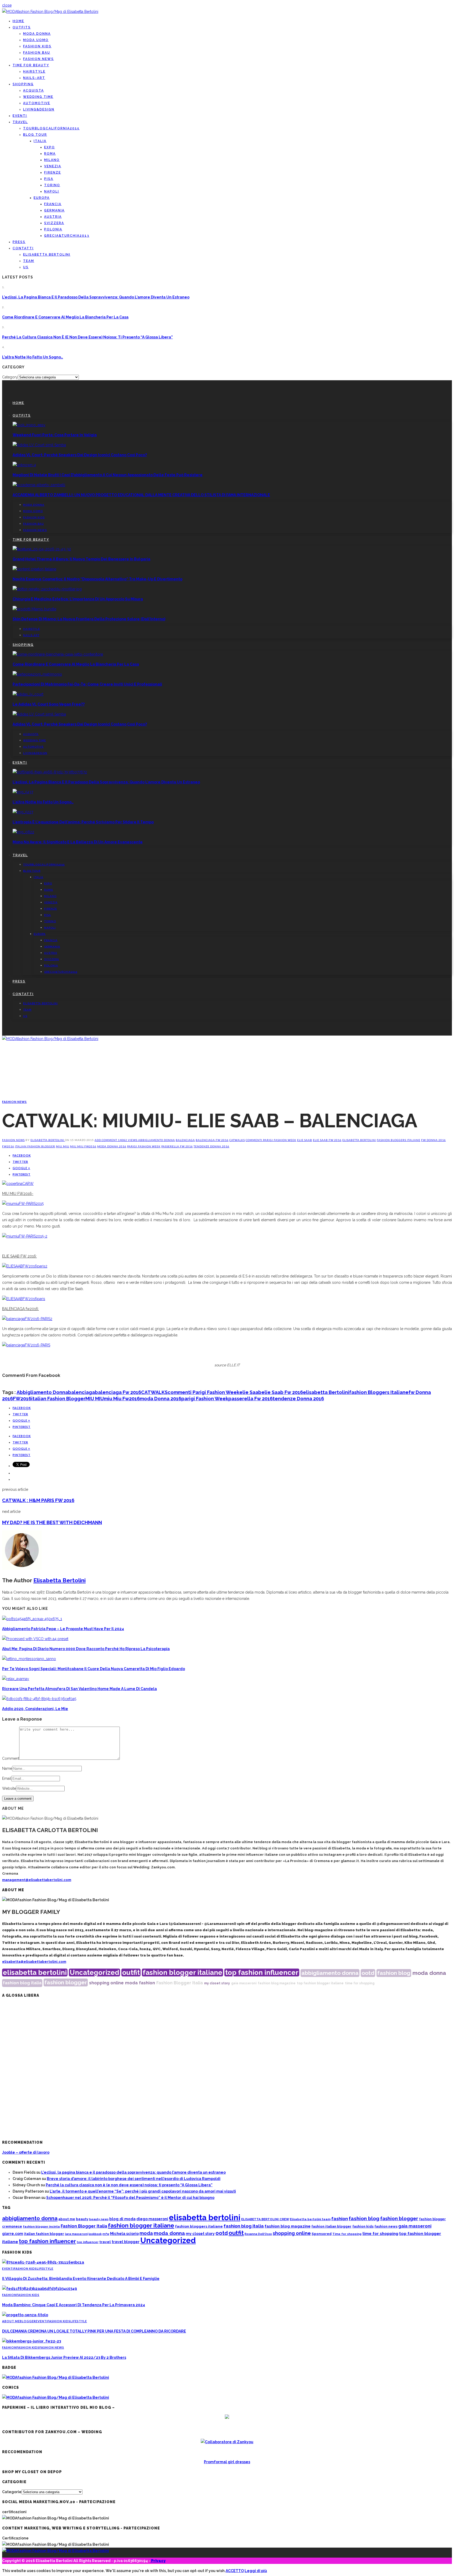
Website (9, 1788)
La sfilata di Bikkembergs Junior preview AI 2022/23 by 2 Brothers (64, 2357)
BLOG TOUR (35, 135)
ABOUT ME (11, 2321)
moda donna (429, 1973)
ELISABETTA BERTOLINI (47, 255)
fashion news (386, 2226)
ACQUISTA (33, 90)
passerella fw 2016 (177, 1146)
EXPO (50, 147)
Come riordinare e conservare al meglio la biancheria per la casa (65, 317)
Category (10, 377)
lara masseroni (76, 2234)
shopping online (106, 1983)
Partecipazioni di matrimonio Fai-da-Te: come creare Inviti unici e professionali (87, 684)
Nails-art (34, 78)
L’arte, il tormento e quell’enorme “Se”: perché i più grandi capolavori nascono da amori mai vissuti (143, 2191)
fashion (147, 1983)
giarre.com (13, 2234)
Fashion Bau (37, 53)
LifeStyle (45, 2268)
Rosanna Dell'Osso (258, 2234)
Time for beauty (31, 65)
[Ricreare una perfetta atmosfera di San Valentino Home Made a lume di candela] (16, 1679)
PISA (49, 179)
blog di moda (122, 2219)
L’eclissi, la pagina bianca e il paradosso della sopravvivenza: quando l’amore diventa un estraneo (96, 297)
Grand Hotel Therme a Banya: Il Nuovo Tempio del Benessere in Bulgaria (81, 559)
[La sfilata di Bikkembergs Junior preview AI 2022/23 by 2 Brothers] (32, 2341)
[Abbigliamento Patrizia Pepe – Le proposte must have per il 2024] (32, 1619)
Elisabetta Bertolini (48, 1140)
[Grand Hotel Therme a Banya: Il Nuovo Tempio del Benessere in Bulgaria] (42, 549)
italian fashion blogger (35, 1146)
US (26, 267)
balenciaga (185, 1140)
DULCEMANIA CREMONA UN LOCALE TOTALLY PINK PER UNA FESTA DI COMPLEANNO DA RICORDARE (94, 2331)
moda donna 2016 (112, 1146)
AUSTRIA (53, 217)
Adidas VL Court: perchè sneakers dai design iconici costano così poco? (80, 455)
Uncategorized (94, 1972)
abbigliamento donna (157, 1140)
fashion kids (363, 2226)
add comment (106, 1140)
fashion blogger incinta (41, 2227)
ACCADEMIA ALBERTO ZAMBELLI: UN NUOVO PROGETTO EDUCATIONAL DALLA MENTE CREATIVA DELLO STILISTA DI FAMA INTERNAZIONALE (141, 495)
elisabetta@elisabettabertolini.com (34, 1962)
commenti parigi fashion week (271, 1140)
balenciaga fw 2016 (212, 1140)
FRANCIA (53, 204)
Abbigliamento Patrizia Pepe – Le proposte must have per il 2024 (63, 1629)
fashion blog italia (22, 1983)
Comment (11, 1758)
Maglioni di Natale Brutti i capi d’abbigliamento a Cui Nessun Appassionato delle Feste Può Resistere (108, 475)
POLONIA (53, 229)
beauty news (99, 2219)
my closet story (217, 1983)
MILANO (52, 160)
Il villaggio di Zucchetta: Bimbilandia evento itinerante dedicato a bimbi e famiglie (81, 2279)
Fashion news (38, 59)
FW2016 (8, 1146)
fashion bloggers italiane (399, 1140)
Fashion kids (37, 46)
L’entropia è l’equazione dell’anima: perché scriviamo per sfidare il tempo (83, 822)
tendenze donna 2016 (211, 1146)
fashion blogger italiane (182, 1972)
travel (105, 2242)
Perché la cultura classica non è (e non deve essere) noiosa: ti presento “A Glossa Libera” (87, 337)
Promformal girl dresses (227, 2462)
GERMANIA (54, 210)
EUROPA (42, 198)
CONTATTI (23, 248)
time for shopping (360, 1983)
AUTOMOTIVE (37, 103)
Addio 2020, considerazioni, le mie (35, 1709)
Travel (20, 122)
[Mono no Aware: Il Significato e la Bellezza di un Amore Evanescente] (23, 832)
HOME (18, 21)
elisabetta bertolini (359, 1140)
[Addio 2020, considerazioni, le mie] (39, 1699)
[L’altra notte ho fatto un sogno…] (23, 792)
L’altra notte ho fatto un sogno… (33, 357)
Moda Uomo (36, 40)
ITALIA (40, 141)
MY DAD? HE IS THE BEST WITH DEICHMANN (52, 1522)
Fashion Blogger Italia (180, 1983)
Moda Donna (37, 34)
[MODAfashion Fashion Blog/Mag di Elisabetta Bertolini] (50, 12)
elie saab (305, 1140)
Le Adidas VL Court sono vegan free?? (49, 704)
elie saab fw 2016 (327, 1140)
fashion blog (394, 1973)
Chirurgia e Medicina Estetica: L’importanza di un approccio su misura (78, 599)
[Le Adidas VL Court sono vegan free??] (28, 694)
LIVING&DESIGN (39, 109)
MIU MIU (63, 1146)
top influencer (88, 2242)
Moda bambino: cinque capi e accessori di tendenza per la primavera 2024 (74, 2305)
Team (29, 261)
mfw (106, 2234)
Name (7, 1768)
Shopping (23, 84)
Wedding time (38, 97)
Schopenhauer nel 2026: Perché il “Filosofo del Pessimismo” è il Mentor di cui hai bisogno (130, 2198)
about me (67, 2219)
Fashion (9, 2295)
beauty (82, 2219)
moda (131, 1983)
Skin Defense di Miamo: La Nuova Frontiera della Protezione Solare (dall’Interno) (89, 619)
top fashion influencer (262, 1972)
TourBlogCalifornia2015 (51, 128)
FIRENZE (53, 173)
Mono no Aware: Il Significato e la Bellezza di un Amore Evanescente (78, 842)
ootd (368, 1973)
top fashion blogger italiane (320, 1983)
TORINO (52, 185)
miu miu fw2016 (83, 1146)
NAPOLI (52, 191)
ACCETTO (235, 2571)
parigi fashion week (144, 1146)
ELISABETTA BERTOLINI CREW (265, 2219)
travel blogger (126, 2242)
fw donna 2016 (434, 1140)
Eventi (20, 116)
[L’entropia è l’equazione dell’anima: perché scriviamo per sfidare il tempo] (23, 812)
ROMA (50, 154)
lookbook (95, 2234)
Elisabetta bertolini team (310, 2219)
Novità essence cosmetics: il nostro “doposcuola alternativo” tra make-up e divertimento (97, 579)
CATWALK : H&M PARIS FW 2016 (38, 1500)
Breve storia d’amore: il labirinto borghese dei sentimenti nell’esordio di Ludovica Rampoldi (134, 2179)
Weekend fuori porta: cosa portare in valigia (55, 435)
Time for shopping (347, 2234)
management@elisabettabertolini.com (37, 1880)
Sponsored (322, 2234)
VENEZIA (53, 166)
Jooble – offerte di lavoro (26, 2152)
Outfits (22, 27)
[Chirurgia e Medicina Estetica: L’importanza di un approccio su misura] (47, 589)
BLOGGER (28, 2321)
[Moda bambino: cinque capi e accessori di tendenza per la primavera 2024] (40, 2289)
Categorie (12, 2492)
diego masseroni (152, 2219)
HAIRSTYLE (34, 72)
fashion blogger (66, 1982)
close (7, 5)
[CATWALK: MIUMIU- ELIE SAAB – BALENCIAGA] (18, 1184)
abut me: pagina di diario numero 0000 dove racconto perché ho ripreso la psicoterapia (86, 1649)
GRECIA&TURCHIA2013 (67, 236)
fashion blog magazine (277, 1983)
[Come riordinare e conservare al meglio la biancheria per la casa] (58, 654)
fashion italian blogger (331, 2226)
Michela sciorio (124, 2233)
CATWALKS (237, 1140)
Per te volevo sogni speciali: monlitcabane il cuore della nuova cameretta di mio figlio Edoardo (94, 1669)
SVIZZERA (54, 223)
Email (7, 1778)
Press (19, 242)
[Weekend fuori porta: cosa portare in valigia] (29, 425)
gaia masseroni (244, 1983)
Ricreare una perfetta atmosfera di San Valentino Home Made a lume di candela (79, 1689)
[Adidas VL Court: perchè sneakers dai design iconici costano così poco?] (39, 445)
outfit (131, 1972)
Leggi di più (256, 2571)
